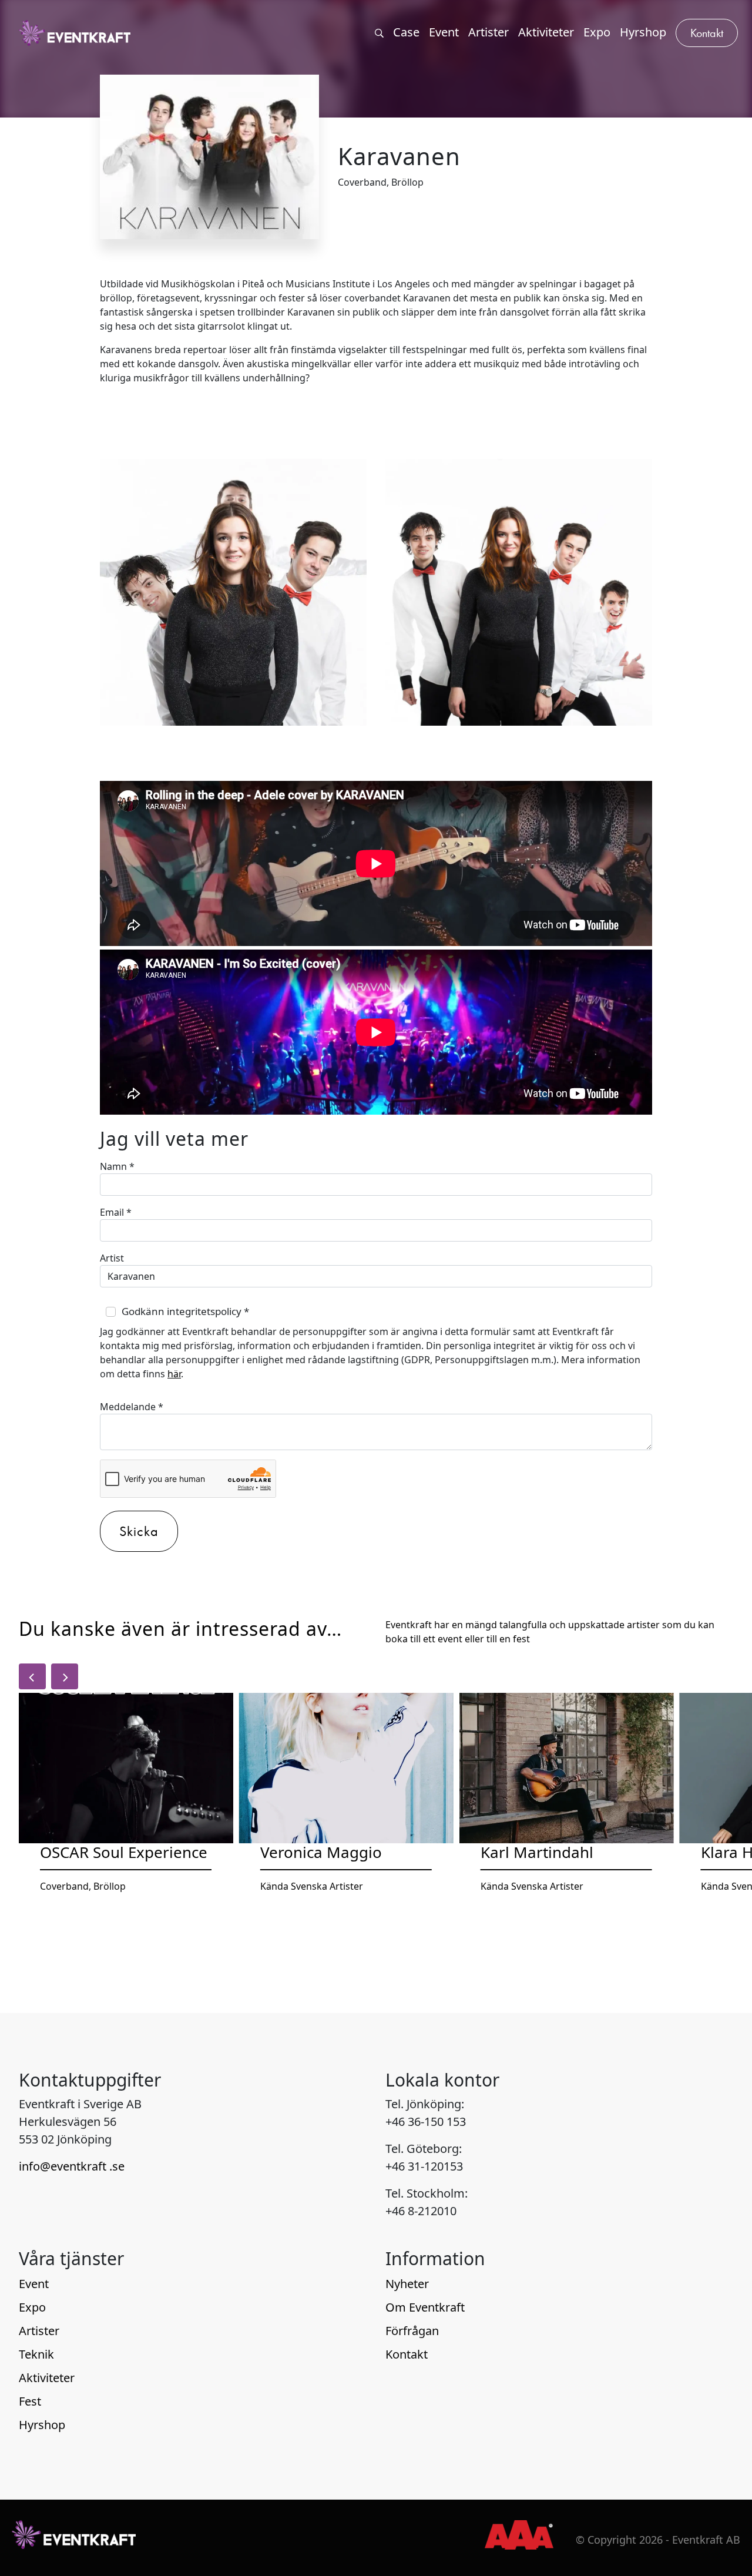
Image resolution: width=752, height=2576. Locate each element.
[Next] (65, 1676)
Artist (112, 1258)
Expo (32, 2307)
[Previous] (32, 1676)
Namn (117, 1166)
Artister (39, 2331)
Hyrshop (42, 2425)
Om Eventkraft (425, 2307)
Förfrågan (412, 2331)
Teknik (36, 2354)
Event (34, 2284)
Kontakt (407, 2354)
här (174, 1374)
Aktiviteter (47, 2378)
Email (116, 1212)
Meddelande (132, 1407)
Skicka (139, 1531)
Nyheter (407, 2284)
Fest (30, 2401)
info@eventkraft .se (72, 2166)
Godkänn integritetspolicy (185, 1311)
